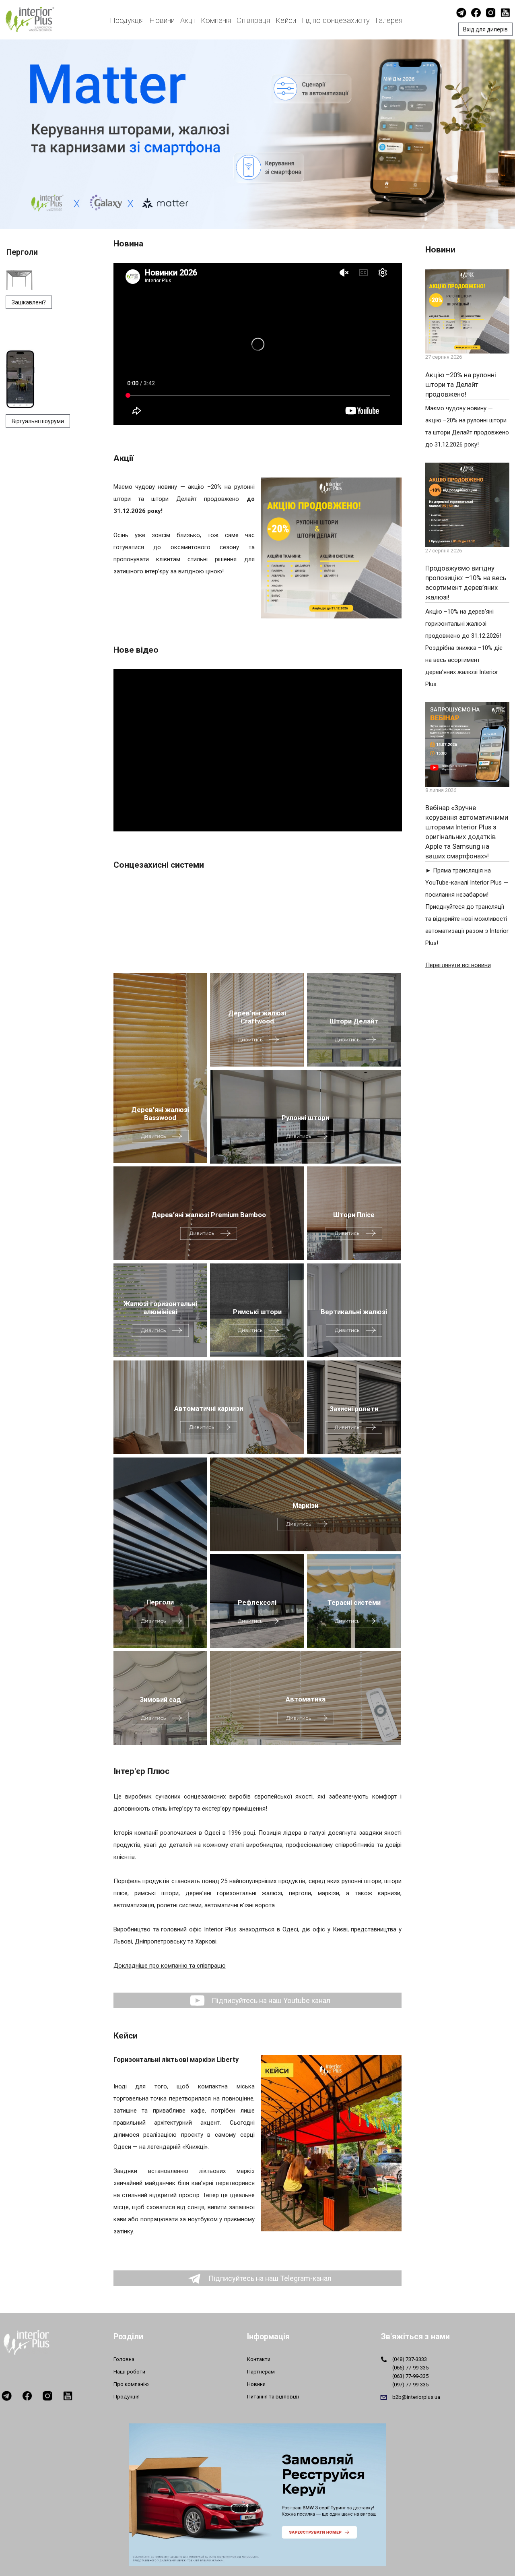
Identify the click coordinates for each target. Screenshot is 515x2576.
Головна (124, 2359)
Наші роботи (129, 2372)
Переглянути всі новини (458, 965)
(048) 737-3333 (410, 2359)
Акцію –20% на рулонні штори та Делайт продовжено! (461, 385)
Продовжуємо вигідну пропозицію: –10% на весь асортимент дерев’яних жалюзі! (466, 583)
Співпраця (253, 20)
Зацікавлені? (29, 302)
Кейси (286, 20)
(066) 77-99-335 (410, 2368)
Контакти (259, 2359)
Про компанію (131, 2384)
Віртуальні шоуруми (38, 421)
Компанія (216, 20)
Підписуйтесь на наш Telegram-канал (269, 2278)
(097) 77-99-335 (410, 2385)
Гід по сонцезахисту (336, 20)
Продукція (127, 20)
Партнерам (261, 2372)
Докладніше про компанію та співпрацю (170, 1966)
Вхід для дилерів (485, 29)
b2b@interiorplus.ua (416, 2397)
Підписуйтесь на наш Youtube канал (270, 2000)
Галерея (389, 20)
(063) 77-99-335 (410, 2376)
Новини (162, 20)
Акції (188, 20)
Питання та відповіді (273, 2397)
